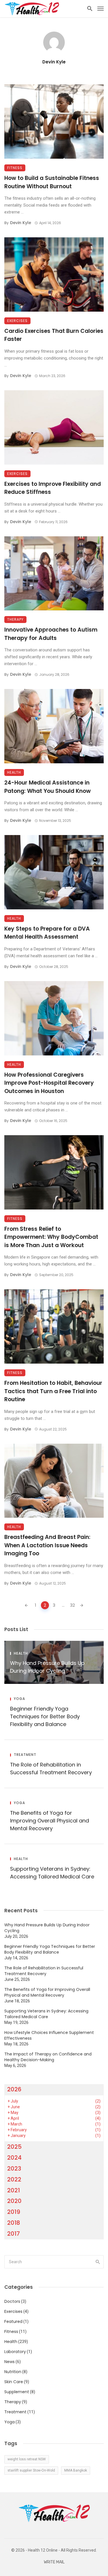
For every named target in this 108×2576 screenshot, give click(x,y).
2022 (14, 2179)
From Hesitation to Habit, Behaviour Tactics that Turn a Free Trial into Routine (53, 1391)
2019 (14, 2212)
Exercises (17, 321)
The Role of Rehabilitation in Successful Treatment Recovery (51, 1769)
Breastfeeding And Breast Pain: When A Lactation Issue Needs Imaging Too (47, 1545)
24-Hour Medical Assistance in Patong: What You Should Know (48, 787)
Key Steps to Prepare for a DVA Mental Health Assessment (47, 933)
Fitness (15, 168)
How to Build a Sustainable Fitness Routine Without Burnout (52, 182)
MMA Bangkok (76, 2470)
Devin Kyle (54, 62)
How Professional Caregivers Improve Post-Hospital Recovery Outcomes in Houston (49, 1083)
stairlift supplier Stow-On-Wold (31, 2470)
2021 (14, 2190)
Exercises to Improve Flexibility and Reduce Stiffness (53, 488)
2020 (14, 2201)
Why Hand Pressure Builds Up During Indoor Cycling (47, 1667)
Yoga (19, 1699)
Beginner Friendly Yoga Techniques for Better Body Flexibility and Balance (45, 1716)
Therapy (15, 619)
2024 (14, 2158)
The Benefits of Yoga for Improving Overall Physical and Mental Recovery (50, 1821)
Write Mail (54, 2562)
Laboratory (15, 2352)
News (10, 2362)
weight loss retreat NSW (27, 2459)
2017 (14, 2234)
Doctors (12, 2301)
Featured (13, 2321)
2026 (14, 2089)
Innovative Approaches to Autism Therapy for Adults (51, 634)
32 (72, 1605)
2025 (14, 2147)
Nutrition (13, 2372)
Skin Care (14, 2382)
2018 (14, 2223)
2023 (14, 2169)
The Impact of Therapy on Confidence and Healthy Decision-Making (48, 2057)
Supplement (17, 2392)
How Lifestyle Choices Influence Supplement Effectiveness (49, 2035)
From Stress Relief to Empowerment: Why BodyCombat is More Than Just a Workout (51, 1237)
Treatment (25, 1755)
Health (14, 772)
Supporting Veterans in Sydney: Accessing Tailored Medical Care (52, 1873)
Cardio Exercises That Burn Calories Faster (54, 335)
